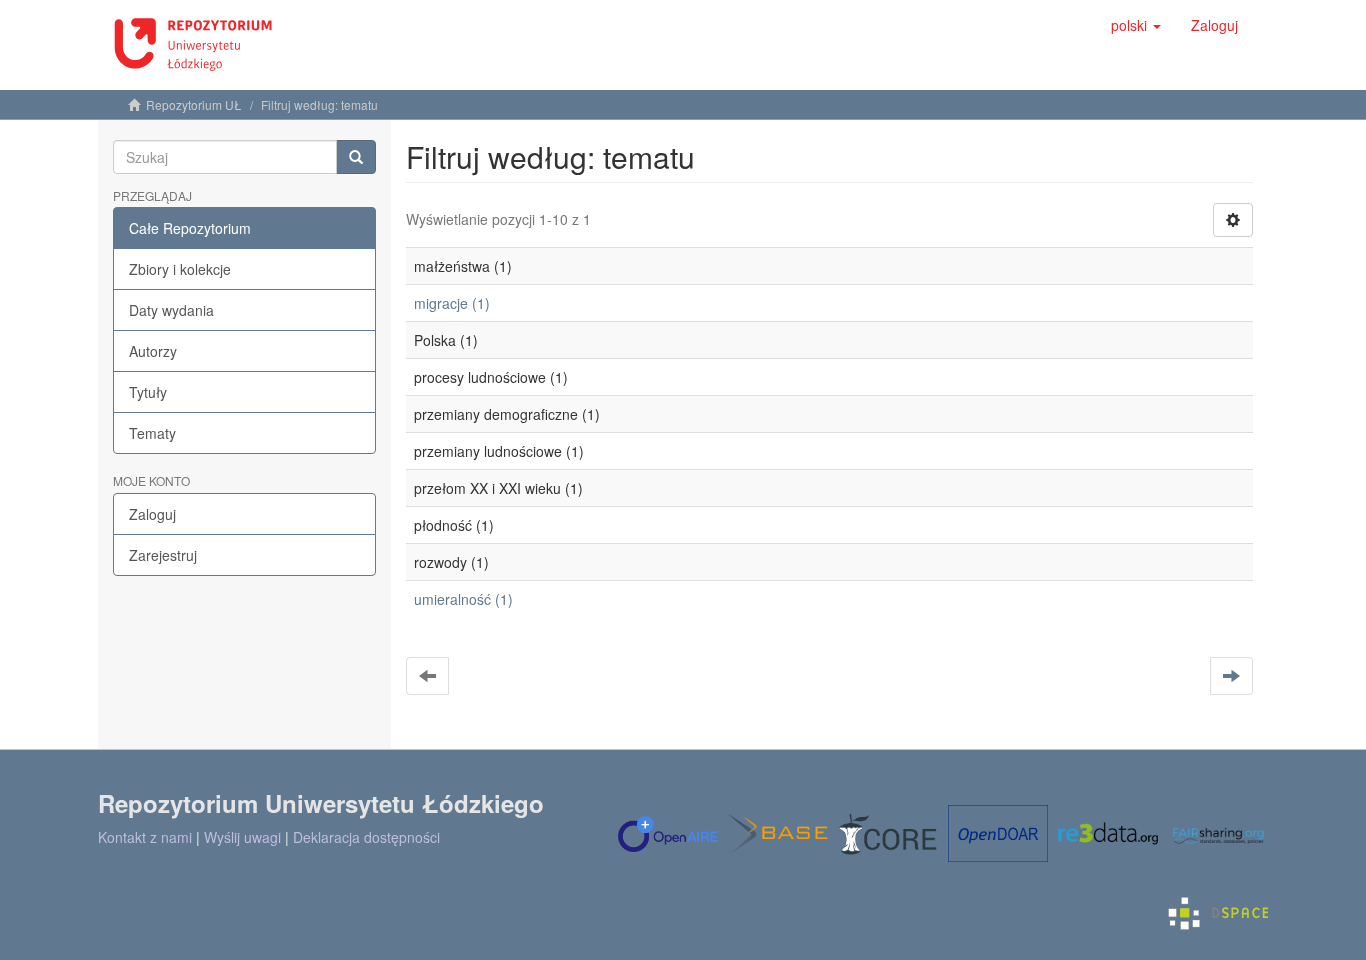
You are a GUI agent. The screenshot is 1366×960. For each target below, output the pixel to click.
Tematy (152, 433)
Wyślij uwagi (242, 837)
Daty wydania (171, 310)
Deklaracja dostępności (366, 837)
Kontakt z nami (145, 837)
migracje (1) (452, 303)
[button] (1136, 25)
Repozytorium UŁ (194, 104)
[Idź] (356, 157)
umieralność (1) (463, 599)
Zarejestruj (163, 555)
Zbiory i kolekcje (180, 269)
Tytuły (148, 392)
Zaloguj (152, 514)
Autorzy (153, 351)
